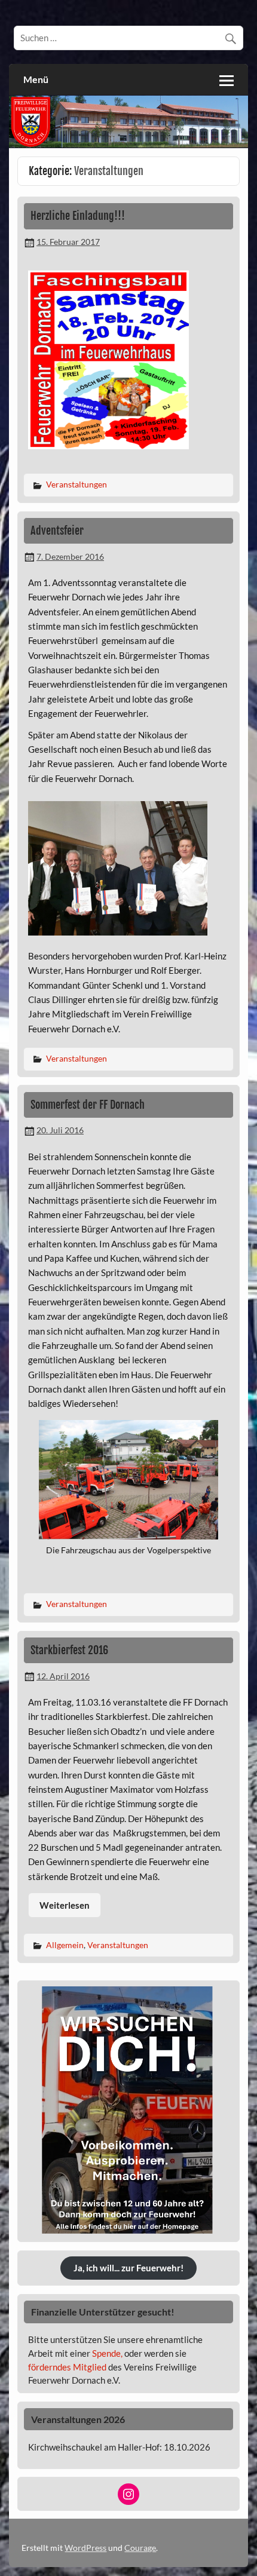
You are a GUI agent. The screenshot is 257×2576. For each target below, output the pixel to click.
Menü (36, 79)
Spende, (107, 2353)
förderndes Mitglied (67, 2367)
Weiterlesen (65, 1905)
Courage (140, 2548)
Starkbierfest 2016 (69, 1650)
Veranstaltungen (77, 484)
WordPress (85, 2548)
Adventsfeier (57, 531)
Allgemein (65, 1945)
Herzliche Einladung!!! (78, 216)
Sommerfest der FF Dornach (88, 1105)
